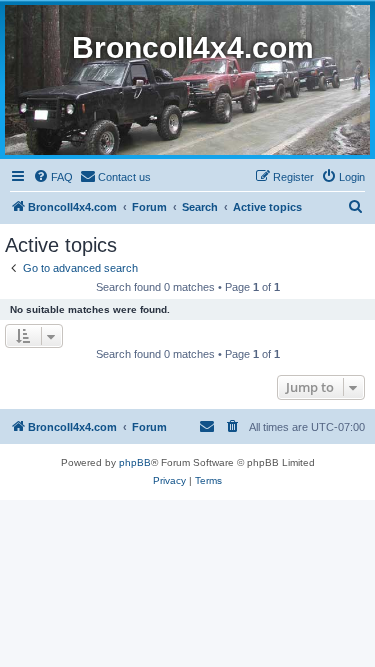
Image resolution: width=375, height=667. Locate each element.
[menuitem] (53, 177)
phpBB (135, 462)
